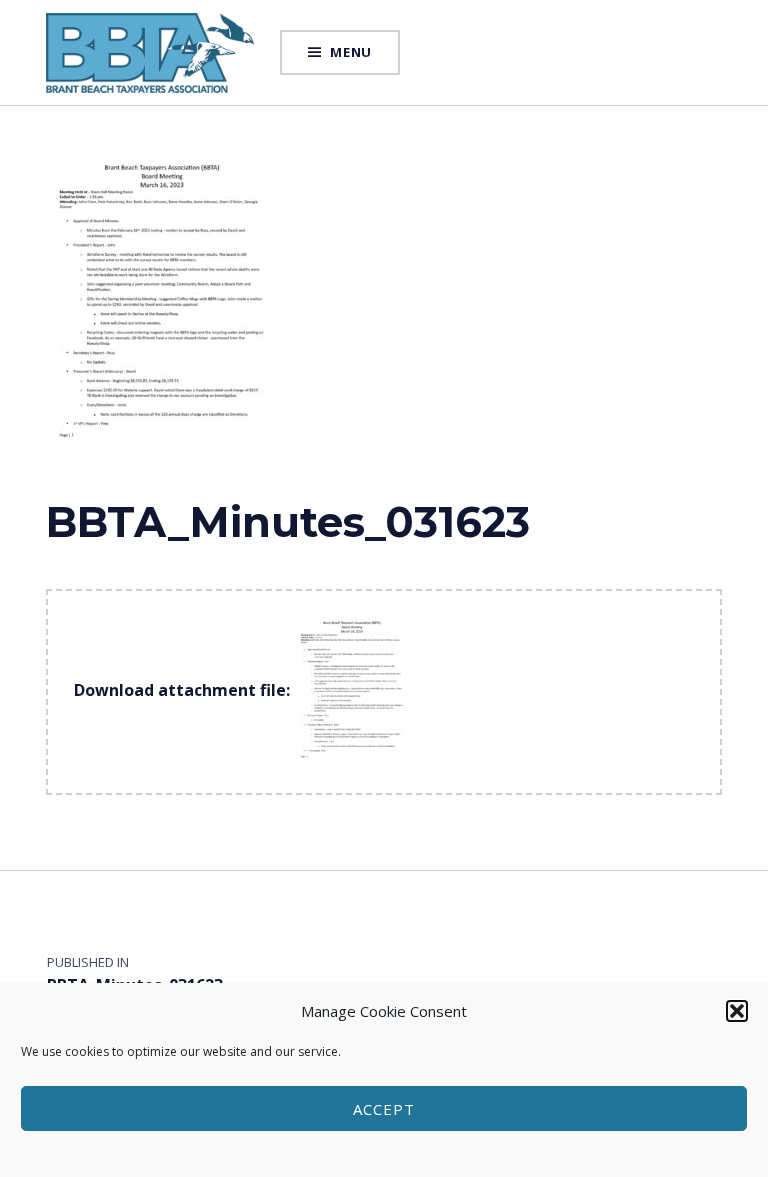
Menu (351, 52)
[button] (737, 1011)
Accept (384, 1109)
